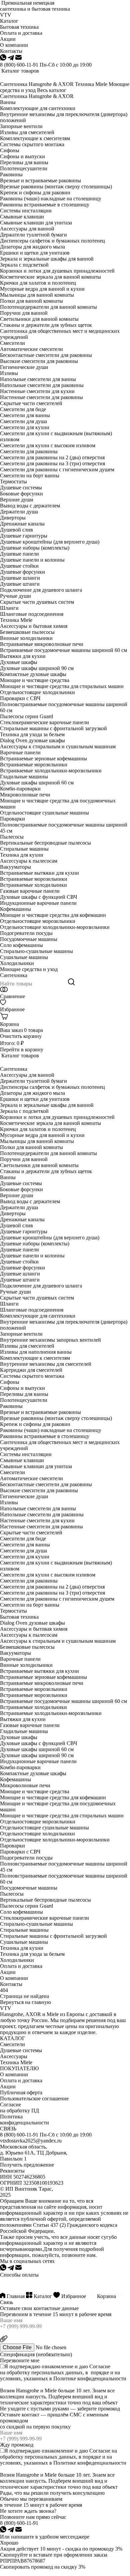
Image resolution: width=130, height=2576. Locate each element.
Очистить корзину (21, 1036)
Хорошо (9, 2543)
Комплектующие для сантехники (38, 108)
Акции (8, 1972)
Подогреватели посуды (26, 933)
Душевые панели (19, 554)
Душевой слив (16, 530)
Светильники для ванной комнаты (39, 319)
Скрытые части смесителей (31, 403)
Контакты (11, 1984)
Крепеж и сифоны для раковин (35, 193)
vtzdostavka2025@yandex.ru (31, 2141)
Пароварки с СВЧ (20, 698)
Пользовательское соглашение (34, 2098)
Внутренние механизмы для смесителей (46, 1364)
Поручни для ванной (24, 313)
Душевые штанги (20, 584)
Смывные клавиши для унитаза (36, 223)
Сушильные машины (24, 957)
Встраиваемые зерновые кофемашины (43, 758)
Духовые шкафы (19, 662)
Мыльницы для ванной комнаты (37, 295)
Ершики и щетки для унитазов (35, 253)
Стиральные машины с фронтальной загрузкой (53, 728)
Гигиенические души (24, 367)
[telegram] (11, 59)
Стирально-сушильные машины (36, 951)
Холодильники (17, 963)
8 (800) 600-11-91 (19, 65)
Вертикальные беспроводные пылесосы (45, 843)
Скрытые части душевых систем (37, 602)
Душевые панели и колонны (32, 560)
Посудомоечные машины (29, 939)
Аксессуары (14, 2056)
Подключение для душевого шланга (41, 590)
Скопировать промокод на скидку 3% (43, 2567)
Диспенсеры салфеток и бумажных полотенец (52, 241)
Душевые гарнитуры (24, 536)
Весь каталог (52, 90)
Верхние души (17, 500)
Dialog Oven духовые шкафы (32, 740)
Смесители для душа (23, 421)
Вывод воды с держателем (30, 506)
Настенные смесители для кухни (37, 391)
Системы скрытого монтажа (32, 144)
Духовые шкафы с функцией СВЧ (38, 897)
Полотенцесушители (24, 168)
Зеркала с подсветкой (24, 265)
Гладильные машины (24, 777)
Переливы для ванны (24, 162)
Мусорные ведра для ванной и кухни (42, 289)
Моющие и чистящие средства (35, 680)
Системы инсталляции (26, 211)
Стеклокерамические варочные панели (44, 722)
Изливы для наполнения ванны (36, 1352)
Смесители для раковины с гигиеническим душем (57, 469)
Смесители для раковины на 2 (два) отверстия (52, 457)
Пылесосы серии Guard (26, 716)
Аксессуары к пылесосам (29, 861)
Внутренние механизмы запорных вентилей (50, 1340)
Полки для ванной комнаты (31, 301)
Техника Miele (91, 84)
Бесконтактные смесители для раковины (46, 355)
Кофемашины (15, 909)
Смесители (12, 343)
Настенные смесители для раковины (41, 397)
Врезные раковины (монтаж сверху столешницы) (56, 186)
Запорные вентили (21, 126)
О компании (14, 1978)
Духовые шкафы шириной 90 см (37, 668)
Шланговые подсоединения (32, 614)
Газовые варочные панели (30, 891)
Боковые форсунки (21, 494)
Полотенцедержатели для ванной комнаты (48, 307)
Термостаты (13, 482)
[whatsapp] (4, 59)
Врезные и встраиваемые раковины (40, 180)
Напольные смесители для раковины (42, 385)
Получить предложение (27, 2165)
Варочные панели (20, 752)
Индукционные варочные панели (38, 903)
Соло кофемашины (21, 945)
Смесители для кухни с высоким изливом (48, 445)
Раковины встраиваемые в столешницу (45, 205)
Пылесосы (12, 837)
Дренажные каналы (22, 524)
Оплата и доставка (21, 1966)
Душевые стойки (19, 566)
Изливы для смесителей (27, 132)
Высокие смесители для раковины (39, 361)
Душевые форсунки (22, 572)
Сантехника (14, 975)
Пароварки (12, 819)
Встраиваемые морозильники (34, 765)
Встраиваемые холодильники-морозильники (51, 771)
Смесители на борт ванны (30, 475)
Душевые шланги (20, 578)
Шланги (9, 608)
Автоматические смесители (31, 349)
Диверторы (13, 518)
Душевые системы (21, 488)
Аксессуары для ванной (27, 229)
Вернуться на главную (25, 2002)
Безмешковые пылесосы (27, 632)
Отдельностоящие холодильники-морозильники (55, 927)
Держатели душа (19, 512)
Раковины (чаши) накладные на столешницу (51, 199)
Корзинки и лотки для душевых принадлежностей (57, 271)
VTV (6, 15)
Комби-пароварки (20, 789)
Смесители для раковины (29, 451)
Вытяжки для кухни (23, 656)
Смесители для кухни (25, 427)
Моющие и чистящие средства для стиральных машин (62, 686)
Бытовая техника (19, 1617)
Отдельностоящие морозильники (38, 921)
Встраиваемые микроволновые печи (42, 644)
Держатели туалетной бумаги (33, 235)
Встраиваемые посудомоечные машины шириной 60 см (63, 650)
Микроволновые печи (25, 795)
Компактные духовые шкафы (33, 674)
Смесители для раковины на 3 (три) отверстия (52, 463)
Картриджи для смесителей (31, 1370)
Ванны (8, 102)
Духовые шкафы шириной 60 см (37, 783)
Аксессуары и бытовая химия (34, 626)
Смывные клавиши (22, 217)
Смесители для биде (23, 409)
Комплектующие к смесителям (35, 138)
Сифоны (10, 150)
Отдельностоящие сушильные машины (44, 813)
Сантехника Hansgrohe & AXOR (37, 84)
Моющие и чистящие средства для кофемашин (53, 915)
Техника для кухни (22, 855)
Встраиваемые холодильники (33, 885)
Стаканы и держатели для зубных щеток (46, 325)
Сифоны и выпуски (22, 156)
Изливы (9, 373)
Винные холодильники (26, 638)
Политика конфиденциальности (24, 2120)
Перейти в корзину (22, 1050)
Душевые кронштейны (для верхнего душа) (50, 542)
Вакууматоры (15, 867)
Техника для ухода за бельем (32, 734)
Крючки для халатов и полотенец (38, 283)
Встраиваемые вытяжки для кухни (39, 873)
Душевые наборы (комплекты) (35, 548)
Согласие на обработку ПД (19, 2108)
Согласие (100, 2366)
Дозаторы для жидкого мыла (32, 247)
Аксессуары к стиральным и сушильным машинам (58, 746)
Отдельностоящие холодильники (37, 692)
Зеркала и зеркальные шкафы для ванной (47, 259)
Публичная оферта (21, 2092)
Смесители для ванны (25, 415)
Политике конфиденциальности (90, 2378)
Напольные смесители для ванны (38, 379)
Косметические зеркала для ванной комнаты (50, 277)
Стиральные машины (24, 849)
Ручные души (15, 596)
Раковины (11, 174)
